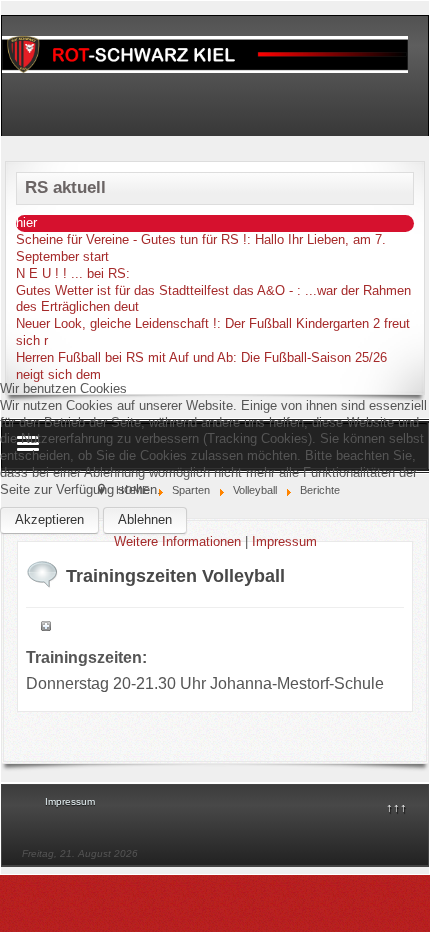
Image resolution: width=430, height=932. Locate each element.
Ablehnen (145, 519)
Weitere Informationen (177, 541)
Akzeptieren (49, 519)
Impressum (284, 541)
